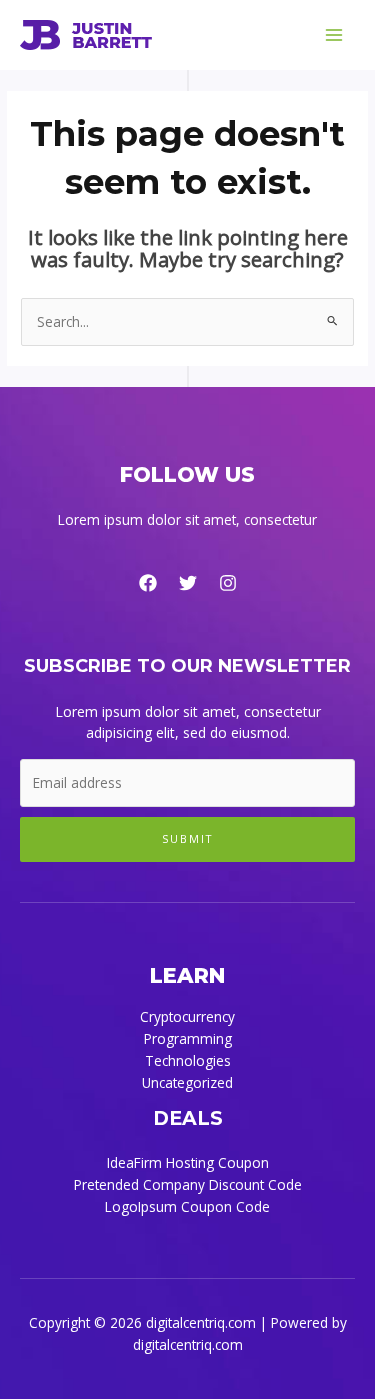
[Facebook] (148, 583)
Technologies (188, 1060)
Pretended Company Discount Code (188, 1184)
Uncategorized (187, 1082)
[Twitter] (188, 583)
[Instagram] (228, 583)
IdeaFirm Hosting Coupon (188, 1162)
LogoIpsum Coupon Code (187, 1206)
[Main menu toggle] (334, 35)
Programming (188, 1038)
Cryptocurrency (187, 1016)
